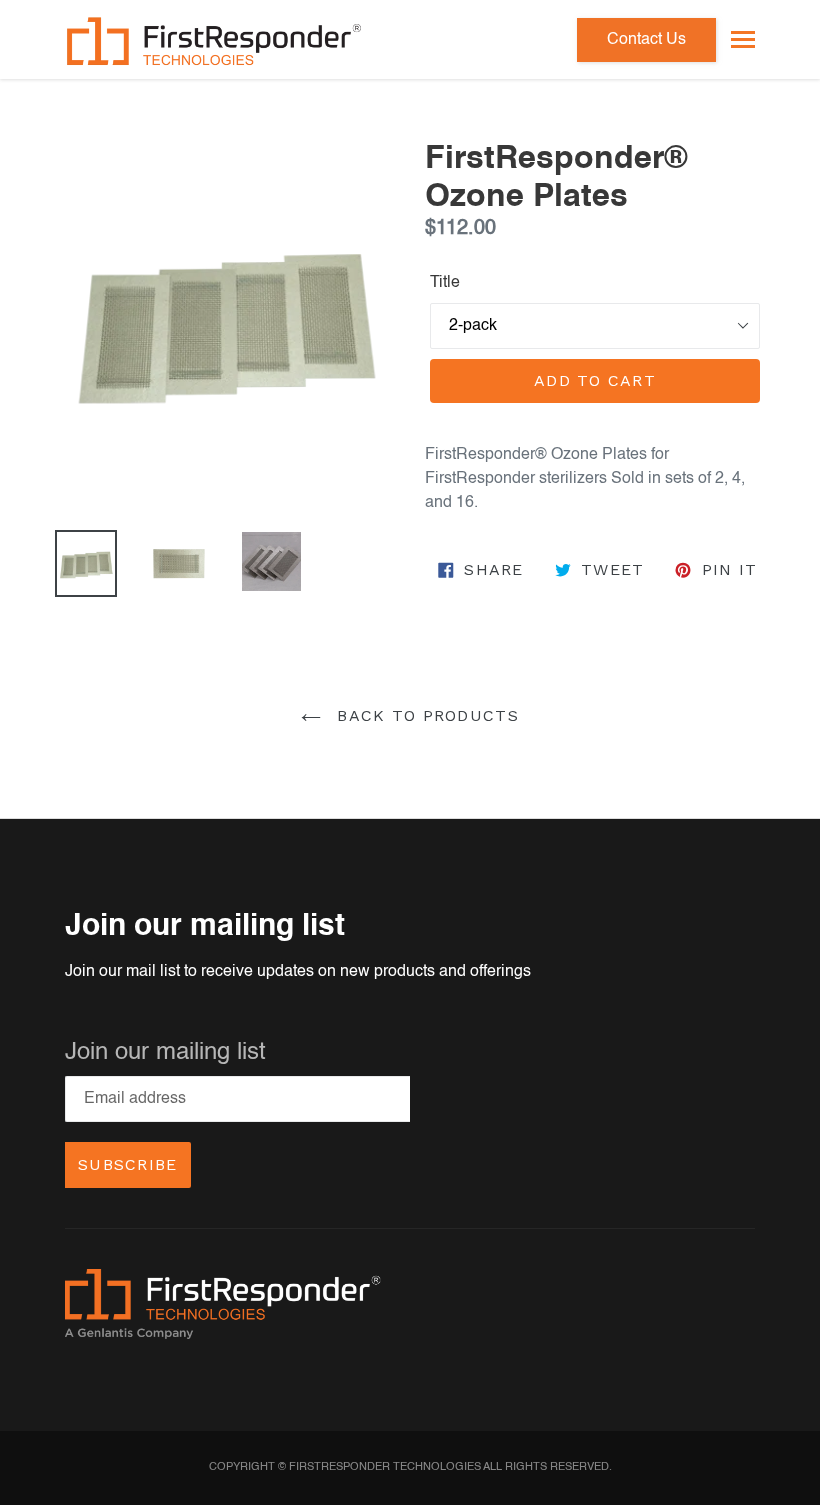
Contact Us (646, 40)
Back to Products (425, 715)
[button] (743, 39)
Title (445, 283)
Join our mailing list (165, 1053)
